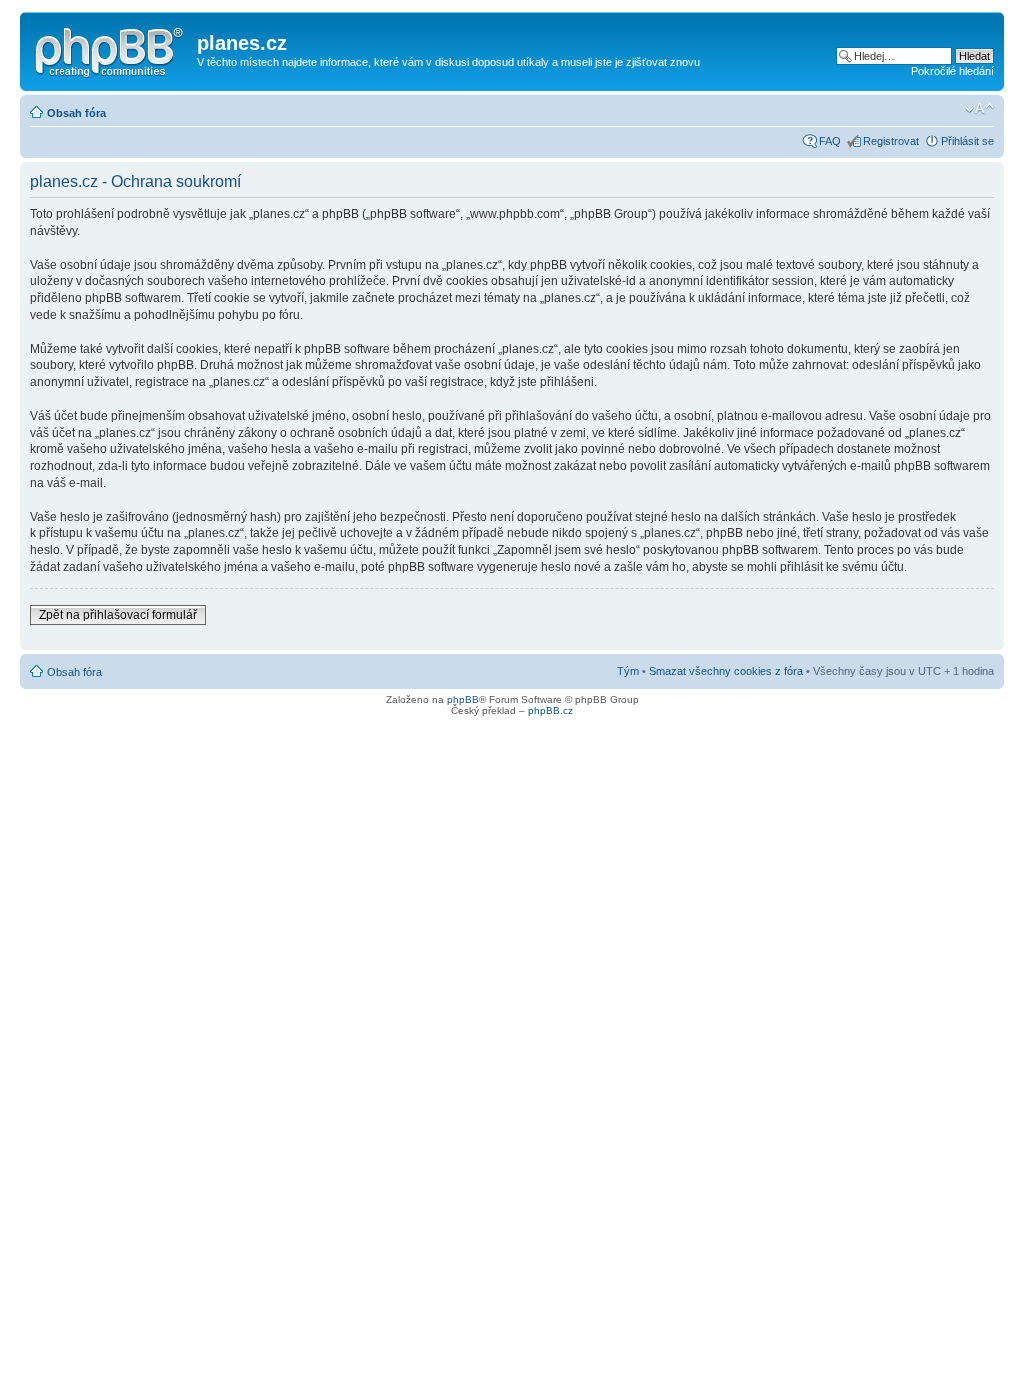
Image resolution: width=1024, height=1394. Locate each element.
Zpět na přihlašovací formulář (118, 615)
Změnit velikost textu (979, 109)
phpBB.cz (550, 710)
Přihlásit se (967, 141)
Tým (628, 671)
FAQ (830, 141)
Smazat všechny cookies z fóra (726, 671)
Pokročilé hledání (952, 71)
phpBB (463, 699)
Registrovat (891, 141)
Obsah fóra (76, 113)
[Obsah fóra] (111, 49)
